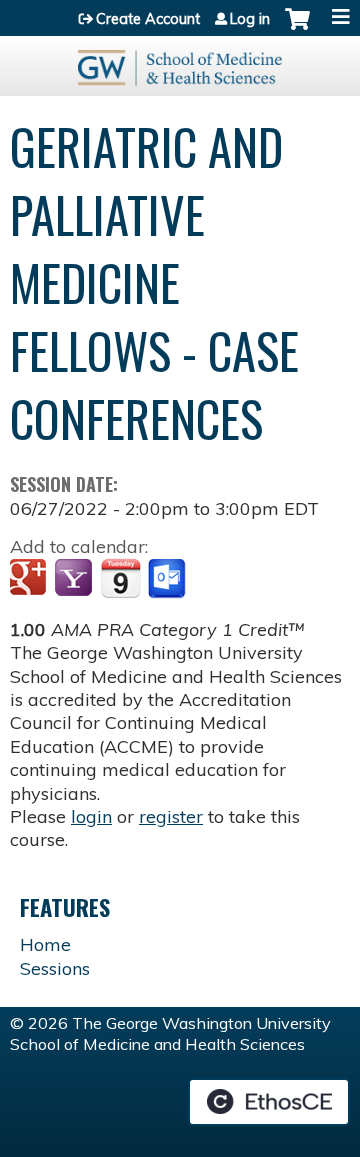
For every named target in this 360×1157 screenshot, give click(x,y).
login (91, 816)
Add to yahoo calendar (75, 579)
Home (45, 944)
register (171, 816)
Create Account (148, 19)
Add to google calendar (30, 579)
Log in (250, 19)
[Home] (180, 61)
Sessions (55, 968)
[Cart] (297, 29)
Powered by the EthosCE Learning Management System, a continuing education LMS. (269, 1102)
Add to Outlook (168, 579)
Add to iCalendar (120, 578)
